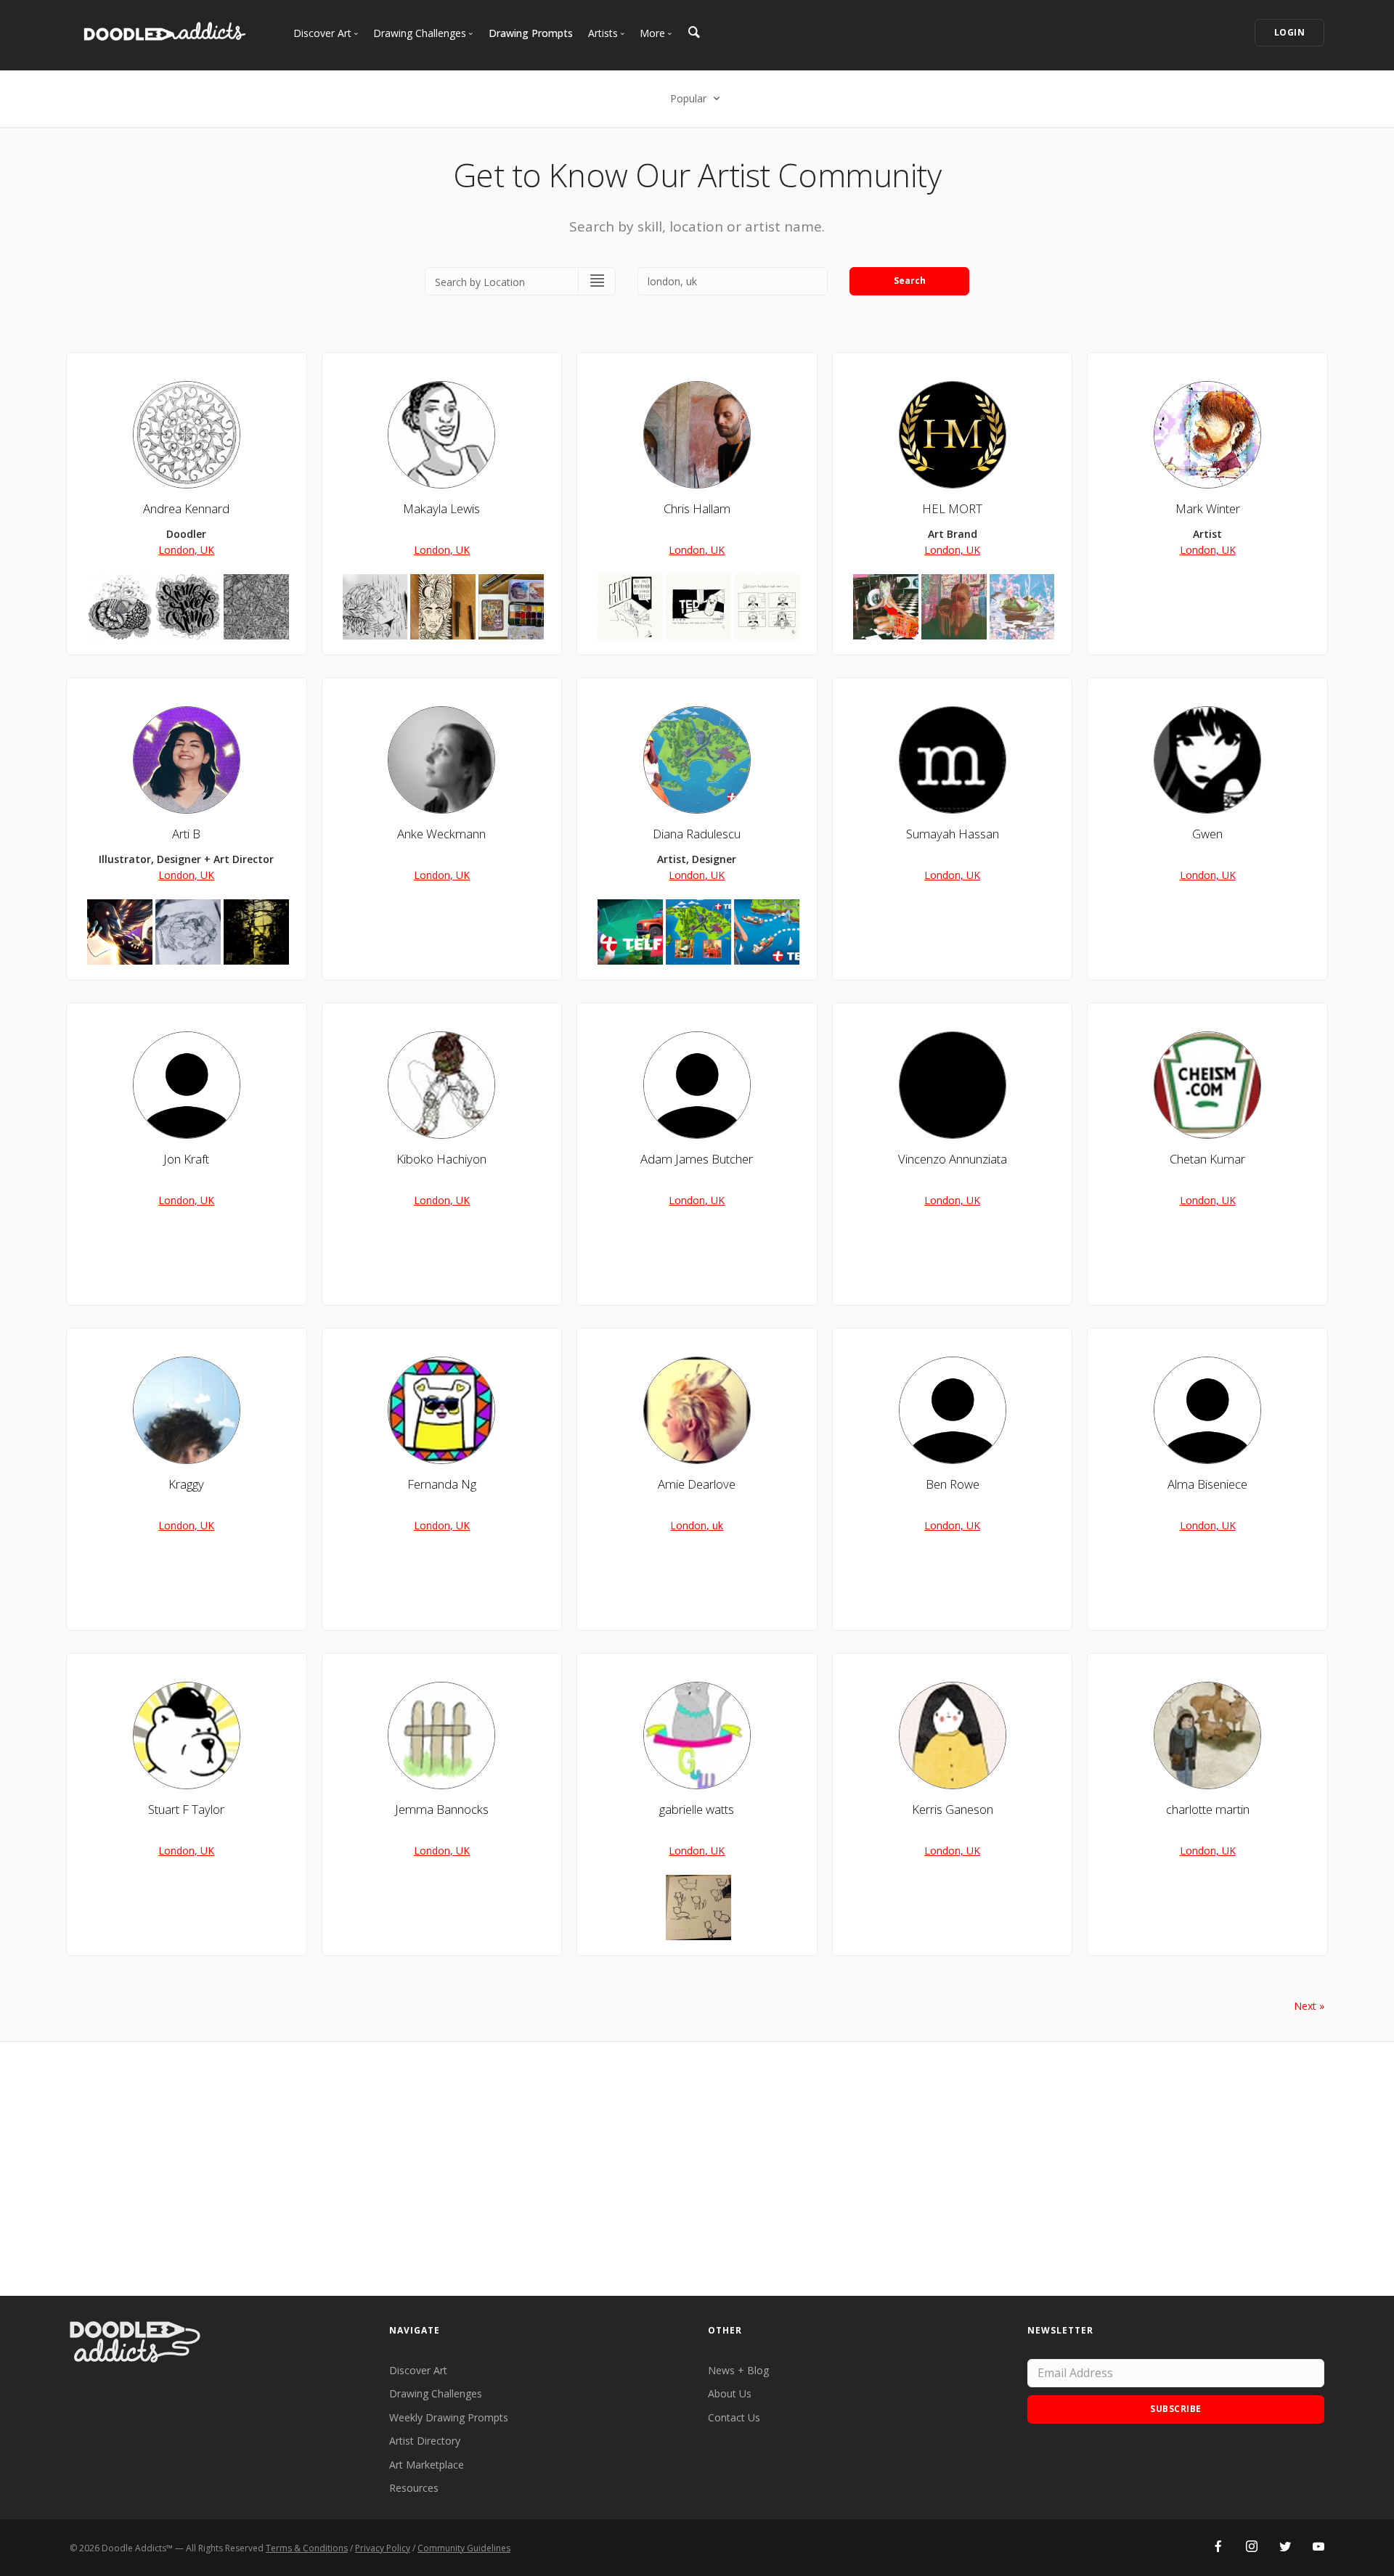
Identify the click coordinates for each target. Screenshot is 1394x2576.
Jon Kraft (186, 1159)
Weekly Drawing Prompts (449, 2417)
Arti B (186, 834)
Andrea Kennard (186, 508)
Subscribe (1176, 2409)
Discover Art (418, 2370)
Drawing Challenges (436, 2393)
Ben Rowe (953, 1484)
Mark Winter (1208, 508)
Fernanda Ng (442, 1484)
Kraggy (186, 1484)
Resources (414, 2488)
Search (910, 281)
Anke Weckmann (441, 834)
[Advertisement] (697, 2169)
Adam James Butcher (697, 1159)
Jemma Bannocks (442, 1809)
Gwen (1207, 834)
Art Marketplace (427, 2465)
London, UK (186, 550)
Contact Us (734, 2417)
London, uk (697, 1525)
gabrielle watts (697, 1809)
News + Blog (738, 2370)
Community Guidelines (464, 2548)
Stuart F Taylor (186, 1809)
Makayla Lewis (441, 508)
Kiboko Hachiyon (441, 1159)
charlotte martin (1208, 1809)
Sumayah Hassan (953, 834)
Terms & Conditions (307, 2548)
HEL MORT (952, 508)
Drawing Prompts (531, 33)
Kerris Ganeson (953, 1809)
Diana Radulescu (697, 834)
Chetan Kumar (1207, 1159)
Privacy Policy (383, 2548)
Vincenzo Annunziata (953, 1159)
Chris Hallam (697, 508)
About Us (730, 2393)
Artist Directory (425, 2441)
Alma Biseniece (1207, 1484)
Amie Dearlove (697, 1484)
